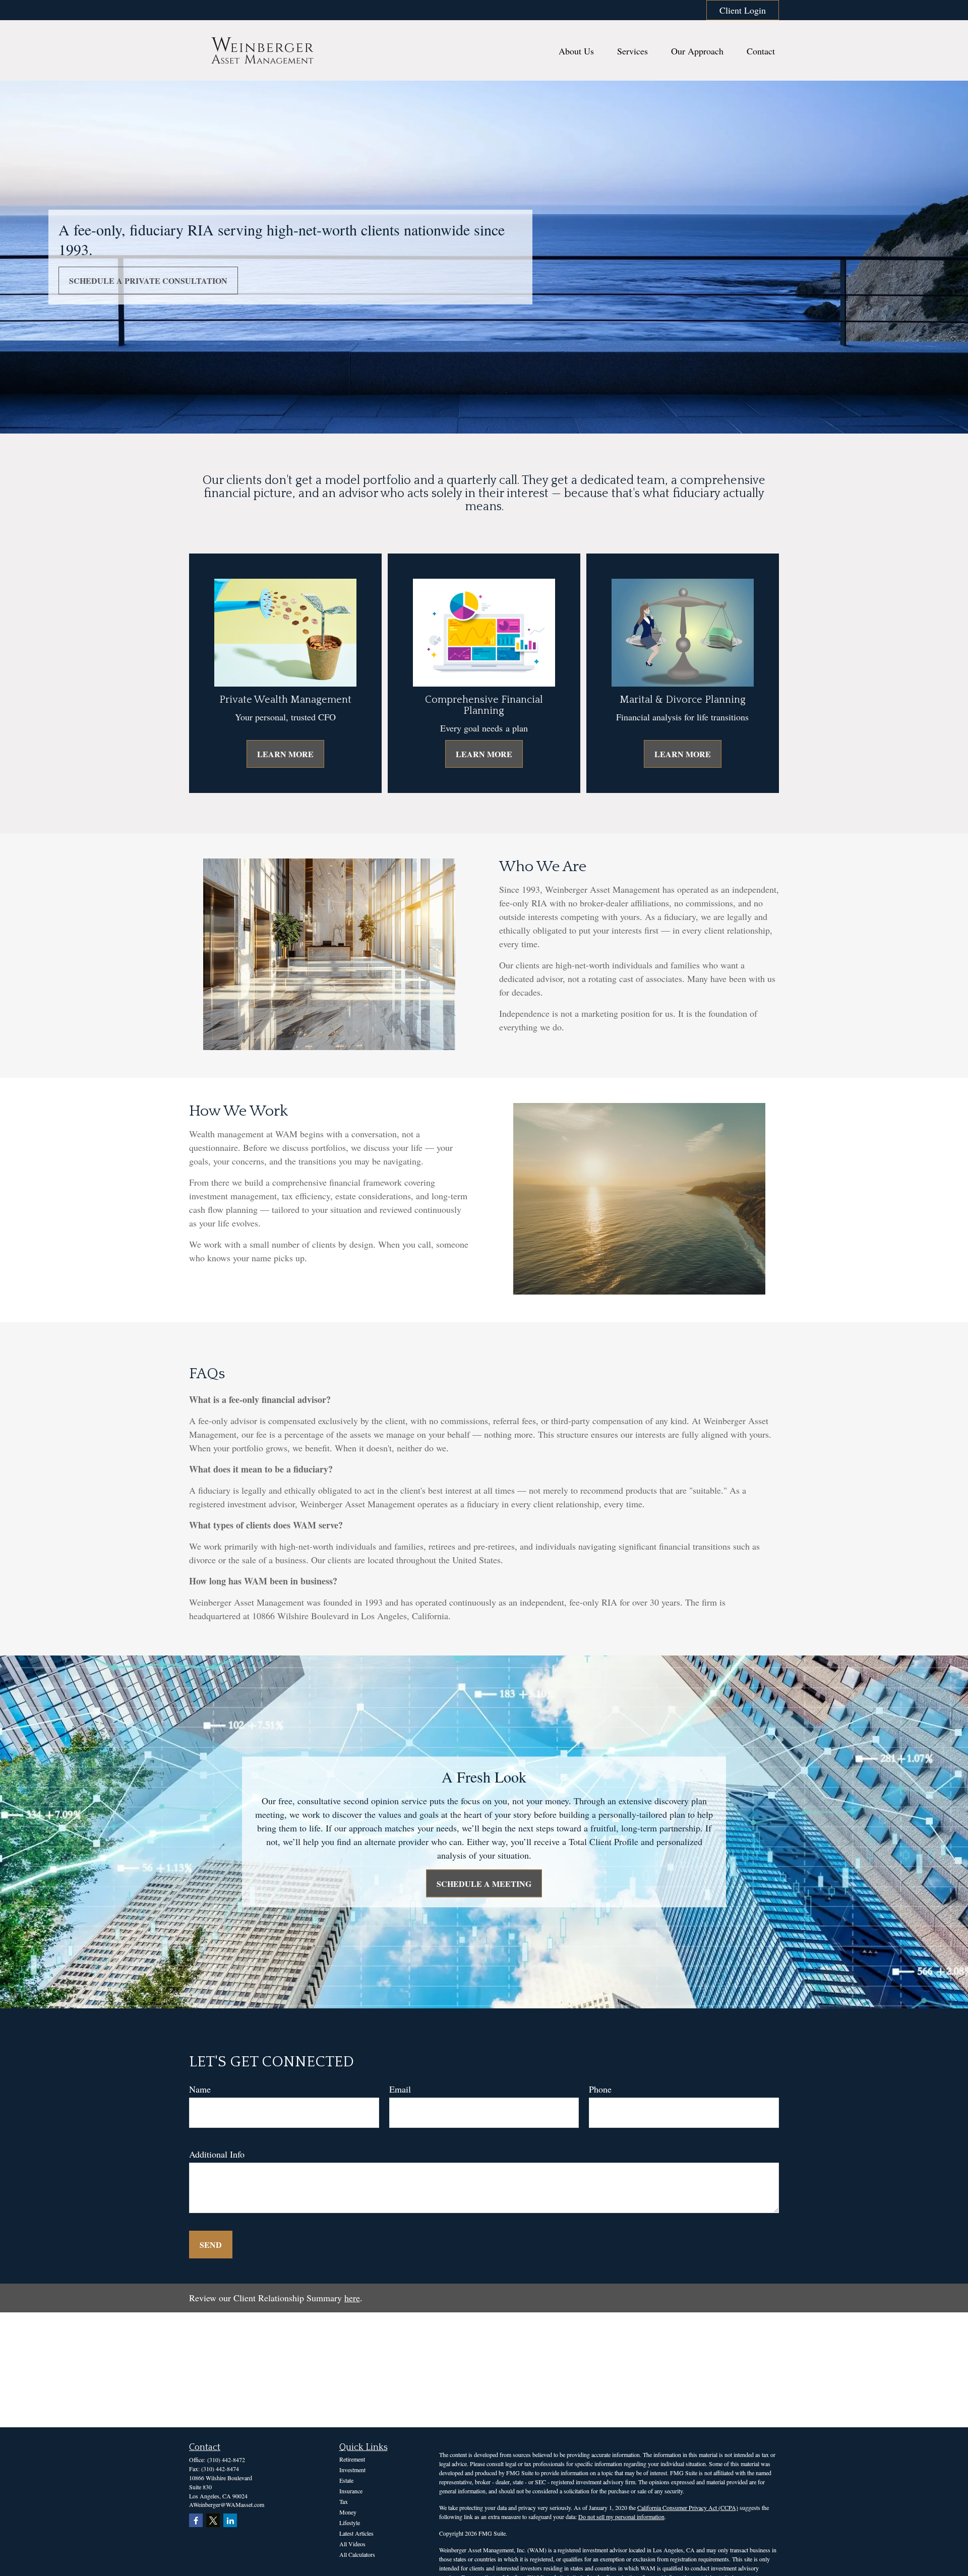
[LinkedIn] (230, 2520)
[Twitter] (213, 2520)
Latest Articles (356, 2533)
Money (348, 2512)
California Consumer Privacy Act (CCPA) (688, 2507)
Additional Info (217, 2154)
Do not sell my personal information (621, 2517)
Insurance (351, 2491)
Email (400, 2089)
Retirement (352, 2459)
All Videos (352, 2544)
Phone (600, 2089)
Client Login (743, 10)
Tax (344, 2501)
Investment (352, 2470)
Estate (346, 2480)
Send (211, 2245)
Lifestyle (350, 2523)
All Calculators (357, 2554)
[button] (576, 51)
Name (200, 2089)
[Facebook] (196, 2520)
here (352, 2298)
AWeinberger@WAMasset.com (227, 2504)
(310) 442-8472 (226, 2460)
